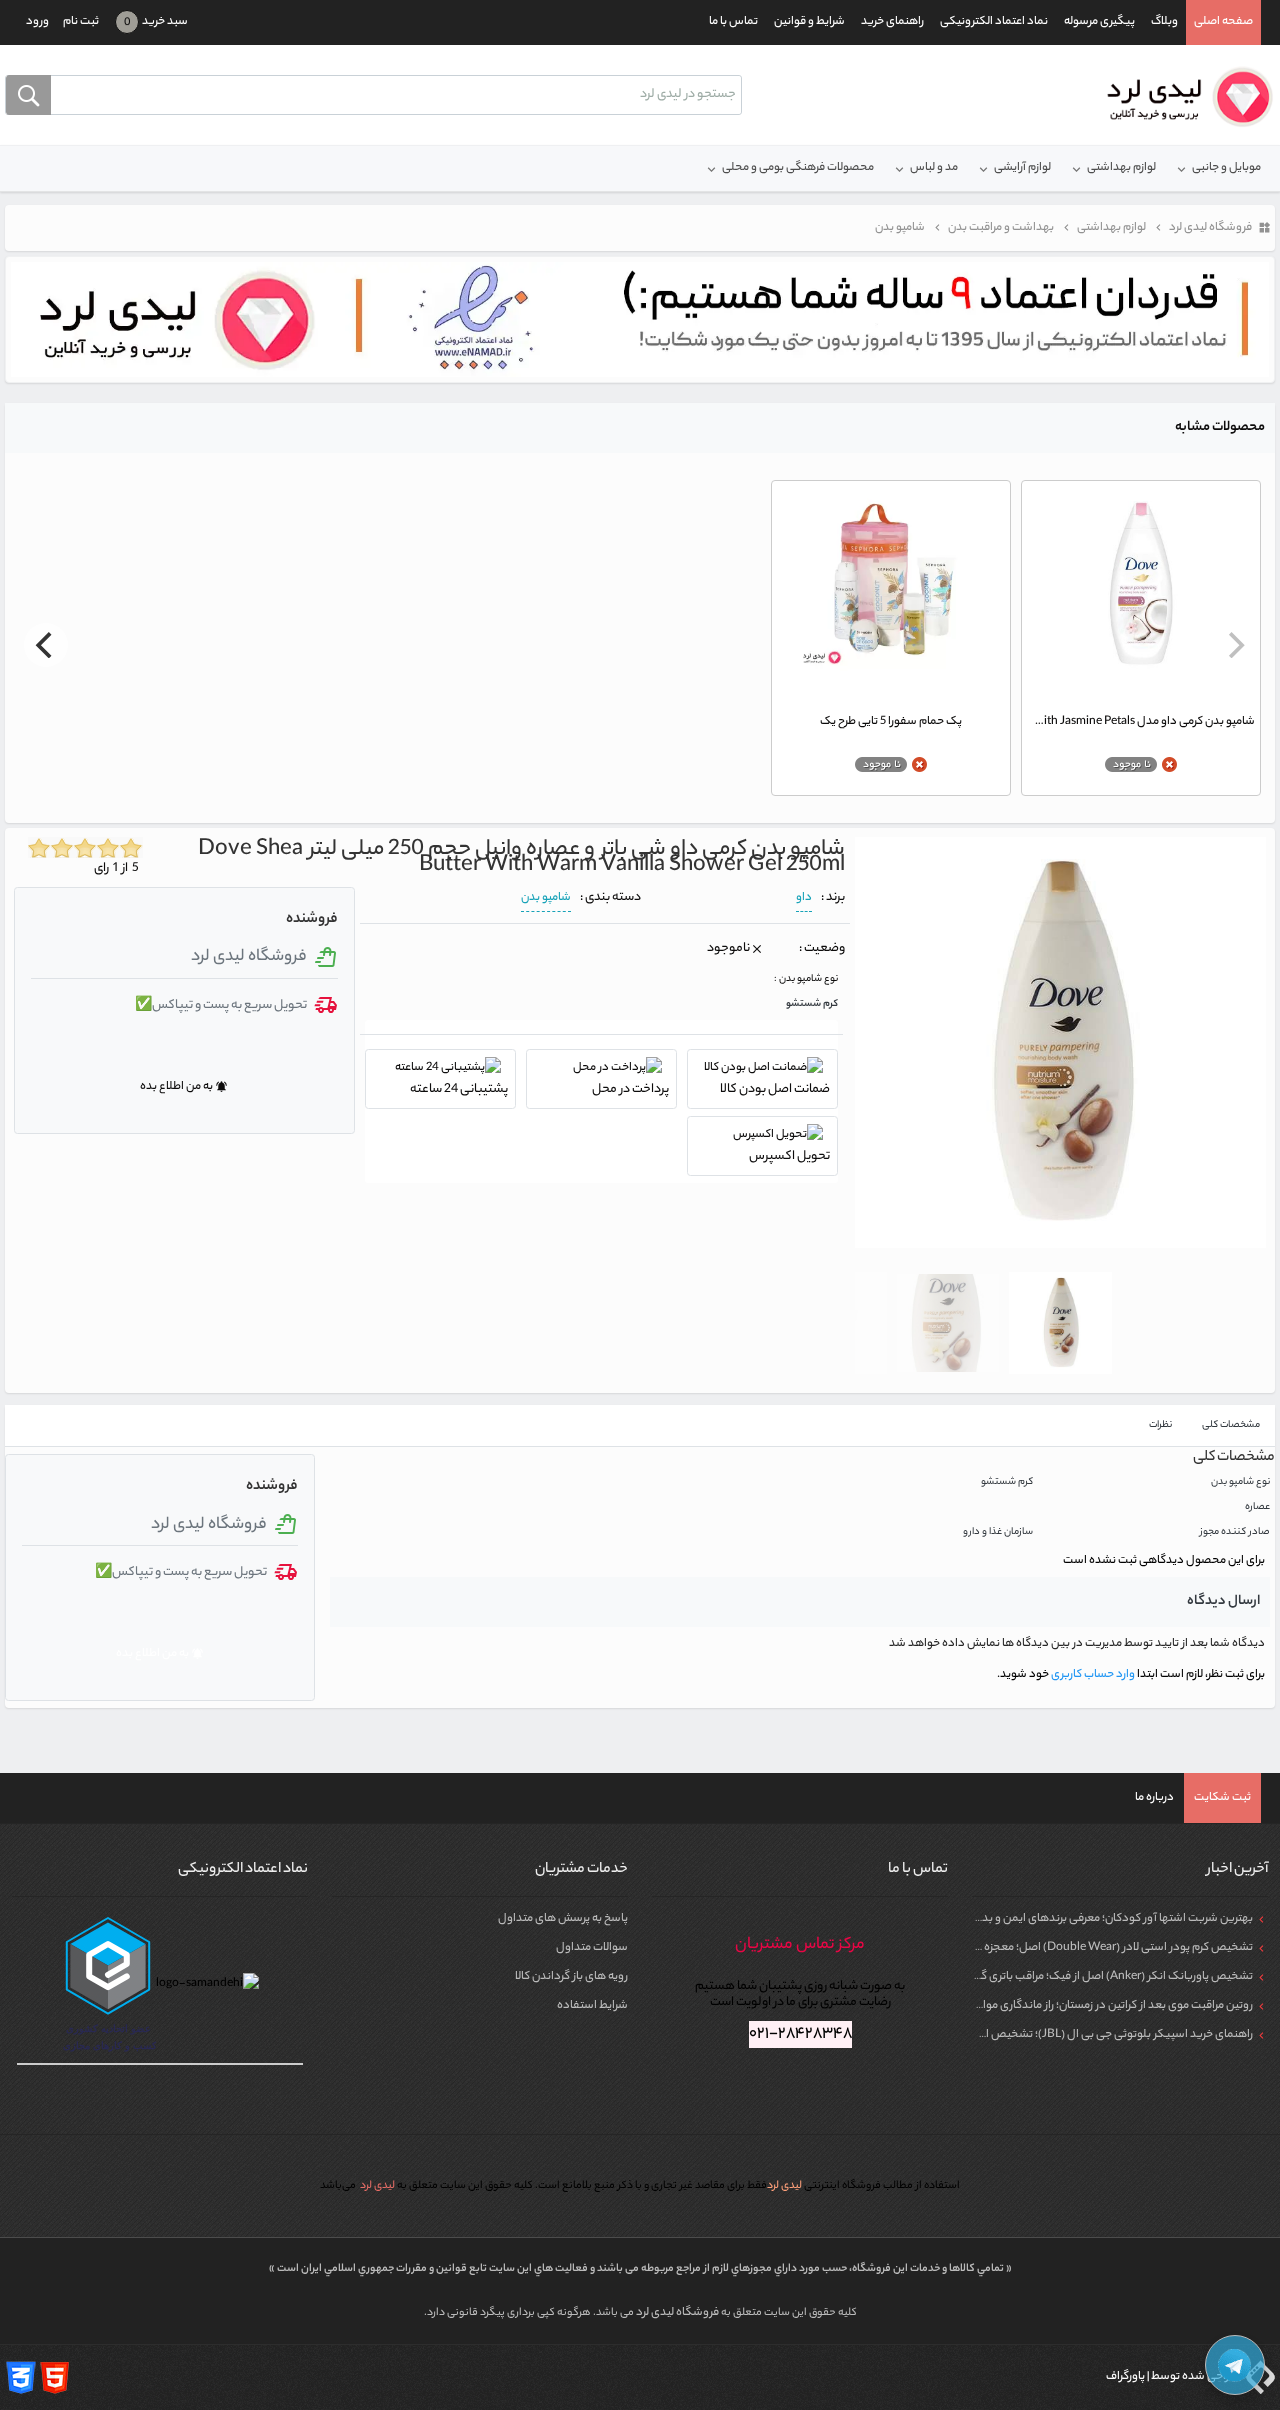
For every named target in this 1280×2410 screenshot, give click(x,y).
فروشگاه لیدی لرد (678, 2313)
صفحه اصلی (1223, 22)
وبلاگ (1164, 22)
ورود (37, 22)
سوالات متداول (592, 1948)
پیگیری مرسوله (1099, 22)
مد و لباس (934, 168)
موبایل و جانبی (1226, 168)
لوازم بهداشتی (1121, 168)
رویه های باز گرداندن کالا (571, 1977)
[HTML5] (55, 2377)
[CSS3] (21, 2377)
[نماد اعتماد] (640, 319)
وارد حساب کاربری (1092, 1675)
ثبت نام (81, 22)
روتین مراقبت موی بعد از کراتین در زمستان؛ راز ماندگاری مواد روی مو (1097, 2006)
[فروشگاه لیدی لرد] (1182, 97)
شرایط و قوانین (809, 22)
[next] (46, 645)
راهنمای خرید (892, 22)
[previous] (1234, 645)
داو (804, 898)
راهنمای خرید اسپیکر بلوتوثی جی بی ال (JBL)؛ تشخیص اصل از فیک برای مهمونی (1062, 2035)
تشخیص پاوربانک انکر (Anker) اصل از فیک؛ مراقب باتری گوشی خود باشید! (1077, 1977)
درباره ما (1154, 1798)
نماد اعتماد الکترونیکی (994, 22)
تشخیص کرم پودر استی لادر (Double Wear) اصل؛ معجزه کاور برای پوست (1081, 1948)
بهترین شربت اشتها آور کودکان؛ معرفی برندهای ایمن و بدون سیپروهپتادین (1074, 1919)
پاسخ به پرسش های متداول (563, 1919)
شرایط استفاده (592, 2006)
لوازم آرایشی (1022, 168)
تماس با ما (733, 22)
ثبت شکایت (1222, 1798)
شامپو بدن (546, 898)
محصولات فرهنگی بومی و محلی (798, 168)
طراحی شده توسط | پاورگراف (1172, 2377)
